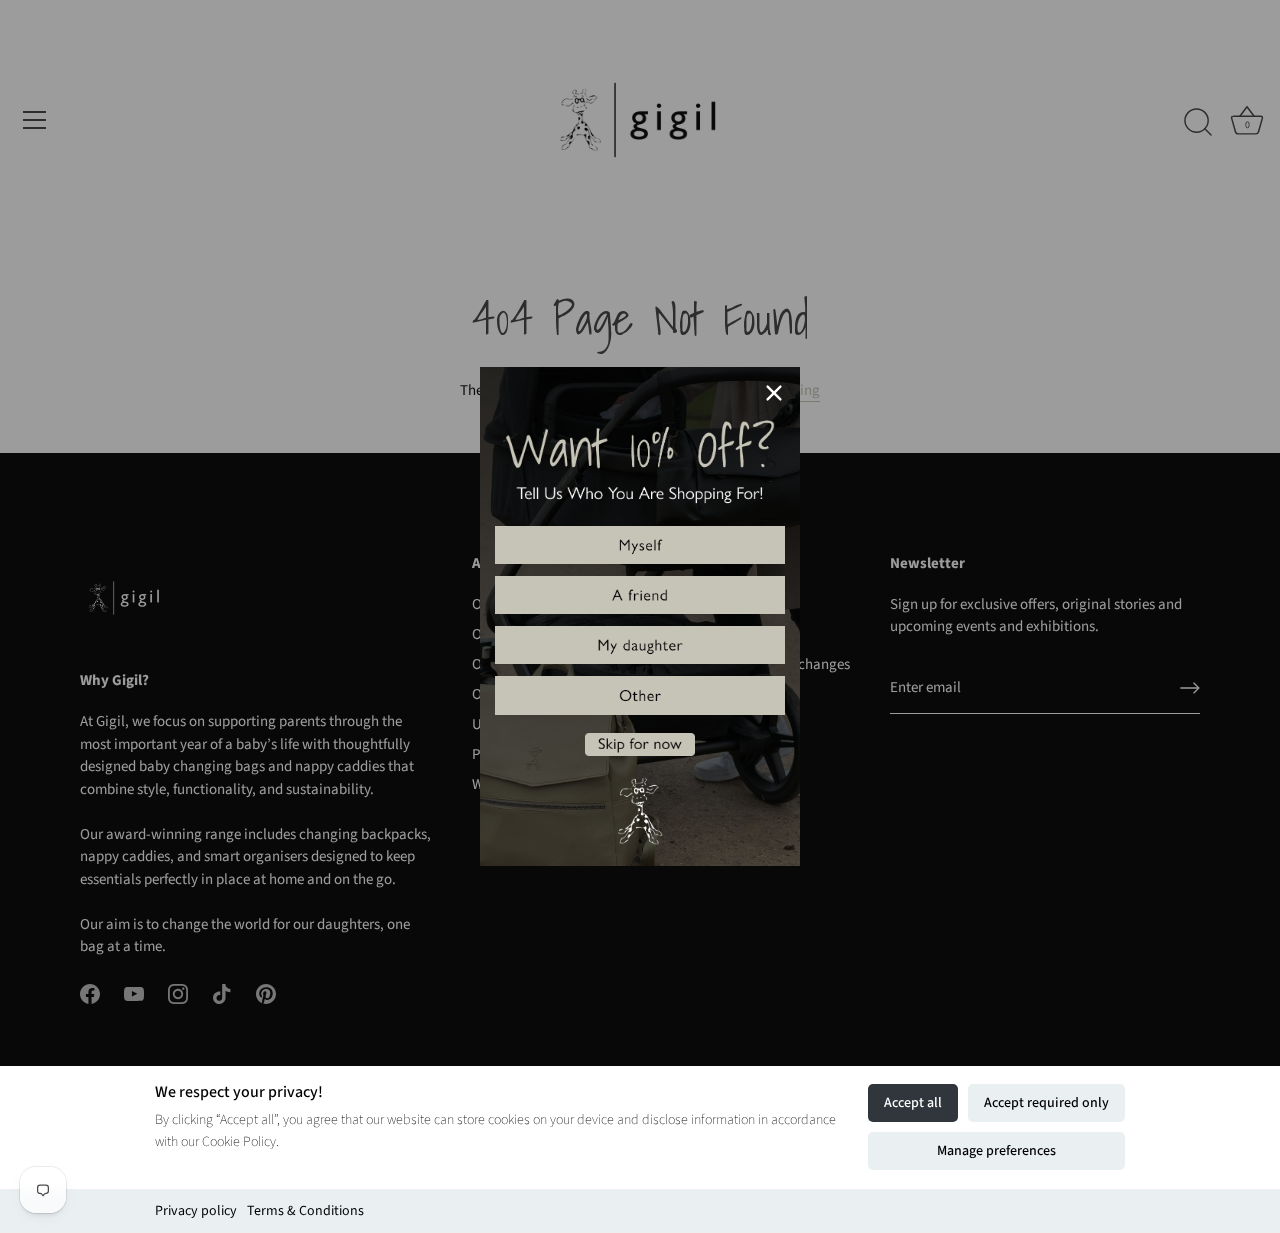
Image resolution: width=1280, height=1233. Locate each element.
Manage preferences (996, 1151)
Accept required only (1046, 1103)
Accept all (913, 1103)
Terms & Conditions (305, 1211)
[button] (640, 545)
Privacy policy (196, 1211)
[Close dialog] (774, 393)
